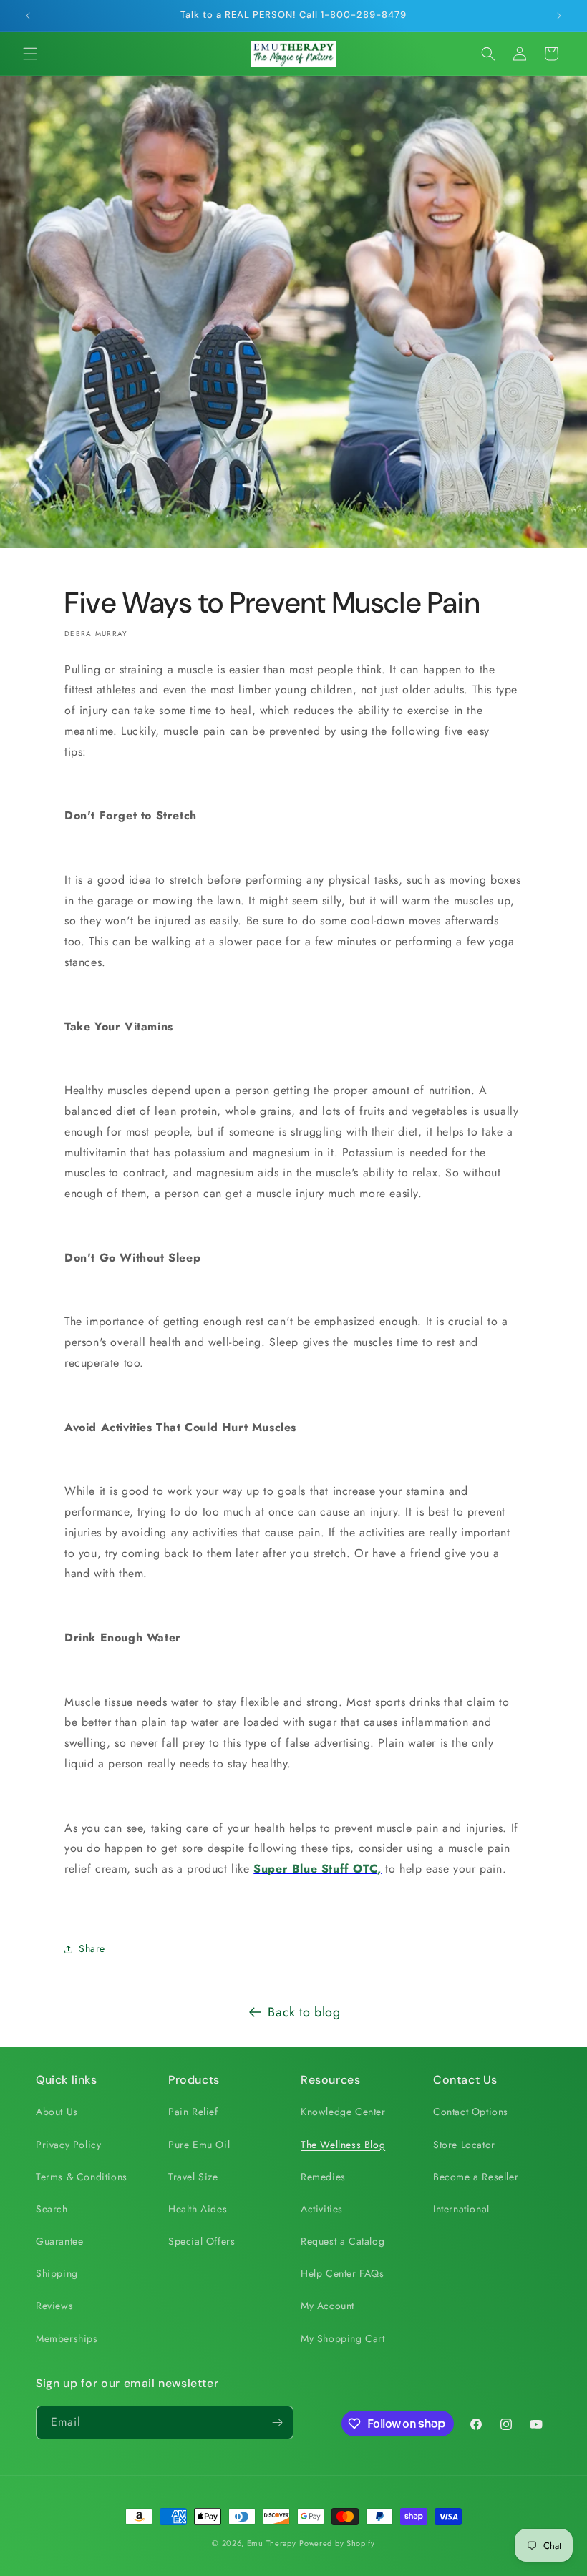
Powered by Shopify (337, 2543)
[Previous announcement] (28, 16)
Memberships (67, 2338)
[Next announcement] (559, 16)
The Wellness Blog (343, 2145)
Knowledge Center (343, 2112)
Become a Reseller (476, 2177)
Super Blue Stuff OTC (315, 1869)
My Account (328, 2306)
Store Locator (464, 2145)
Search (52, 2209)
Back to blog (304, 2012)
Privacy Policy (68, 2145)
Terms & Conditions (82, 2177)
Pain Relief (193, 2112)
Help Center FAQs (343, 2273)
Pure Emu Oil (199, 2145)
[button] (30, 54)
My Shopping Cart (343, 2338)
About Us (57, 2112)
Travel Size (193, 2177)
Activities (322, 2209)
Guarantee (59, 2241)
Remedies (323, 2177)
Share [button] (92, 1948)
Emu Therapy (272, 2543)
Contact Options (471, 2112)
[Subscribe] (277, 2423)
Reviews (54, 2306)
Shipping (57, 2273)
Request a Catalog (343, 2241)
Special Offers (202, 2241)
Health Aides (198, 2209)
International (461, 2209)
